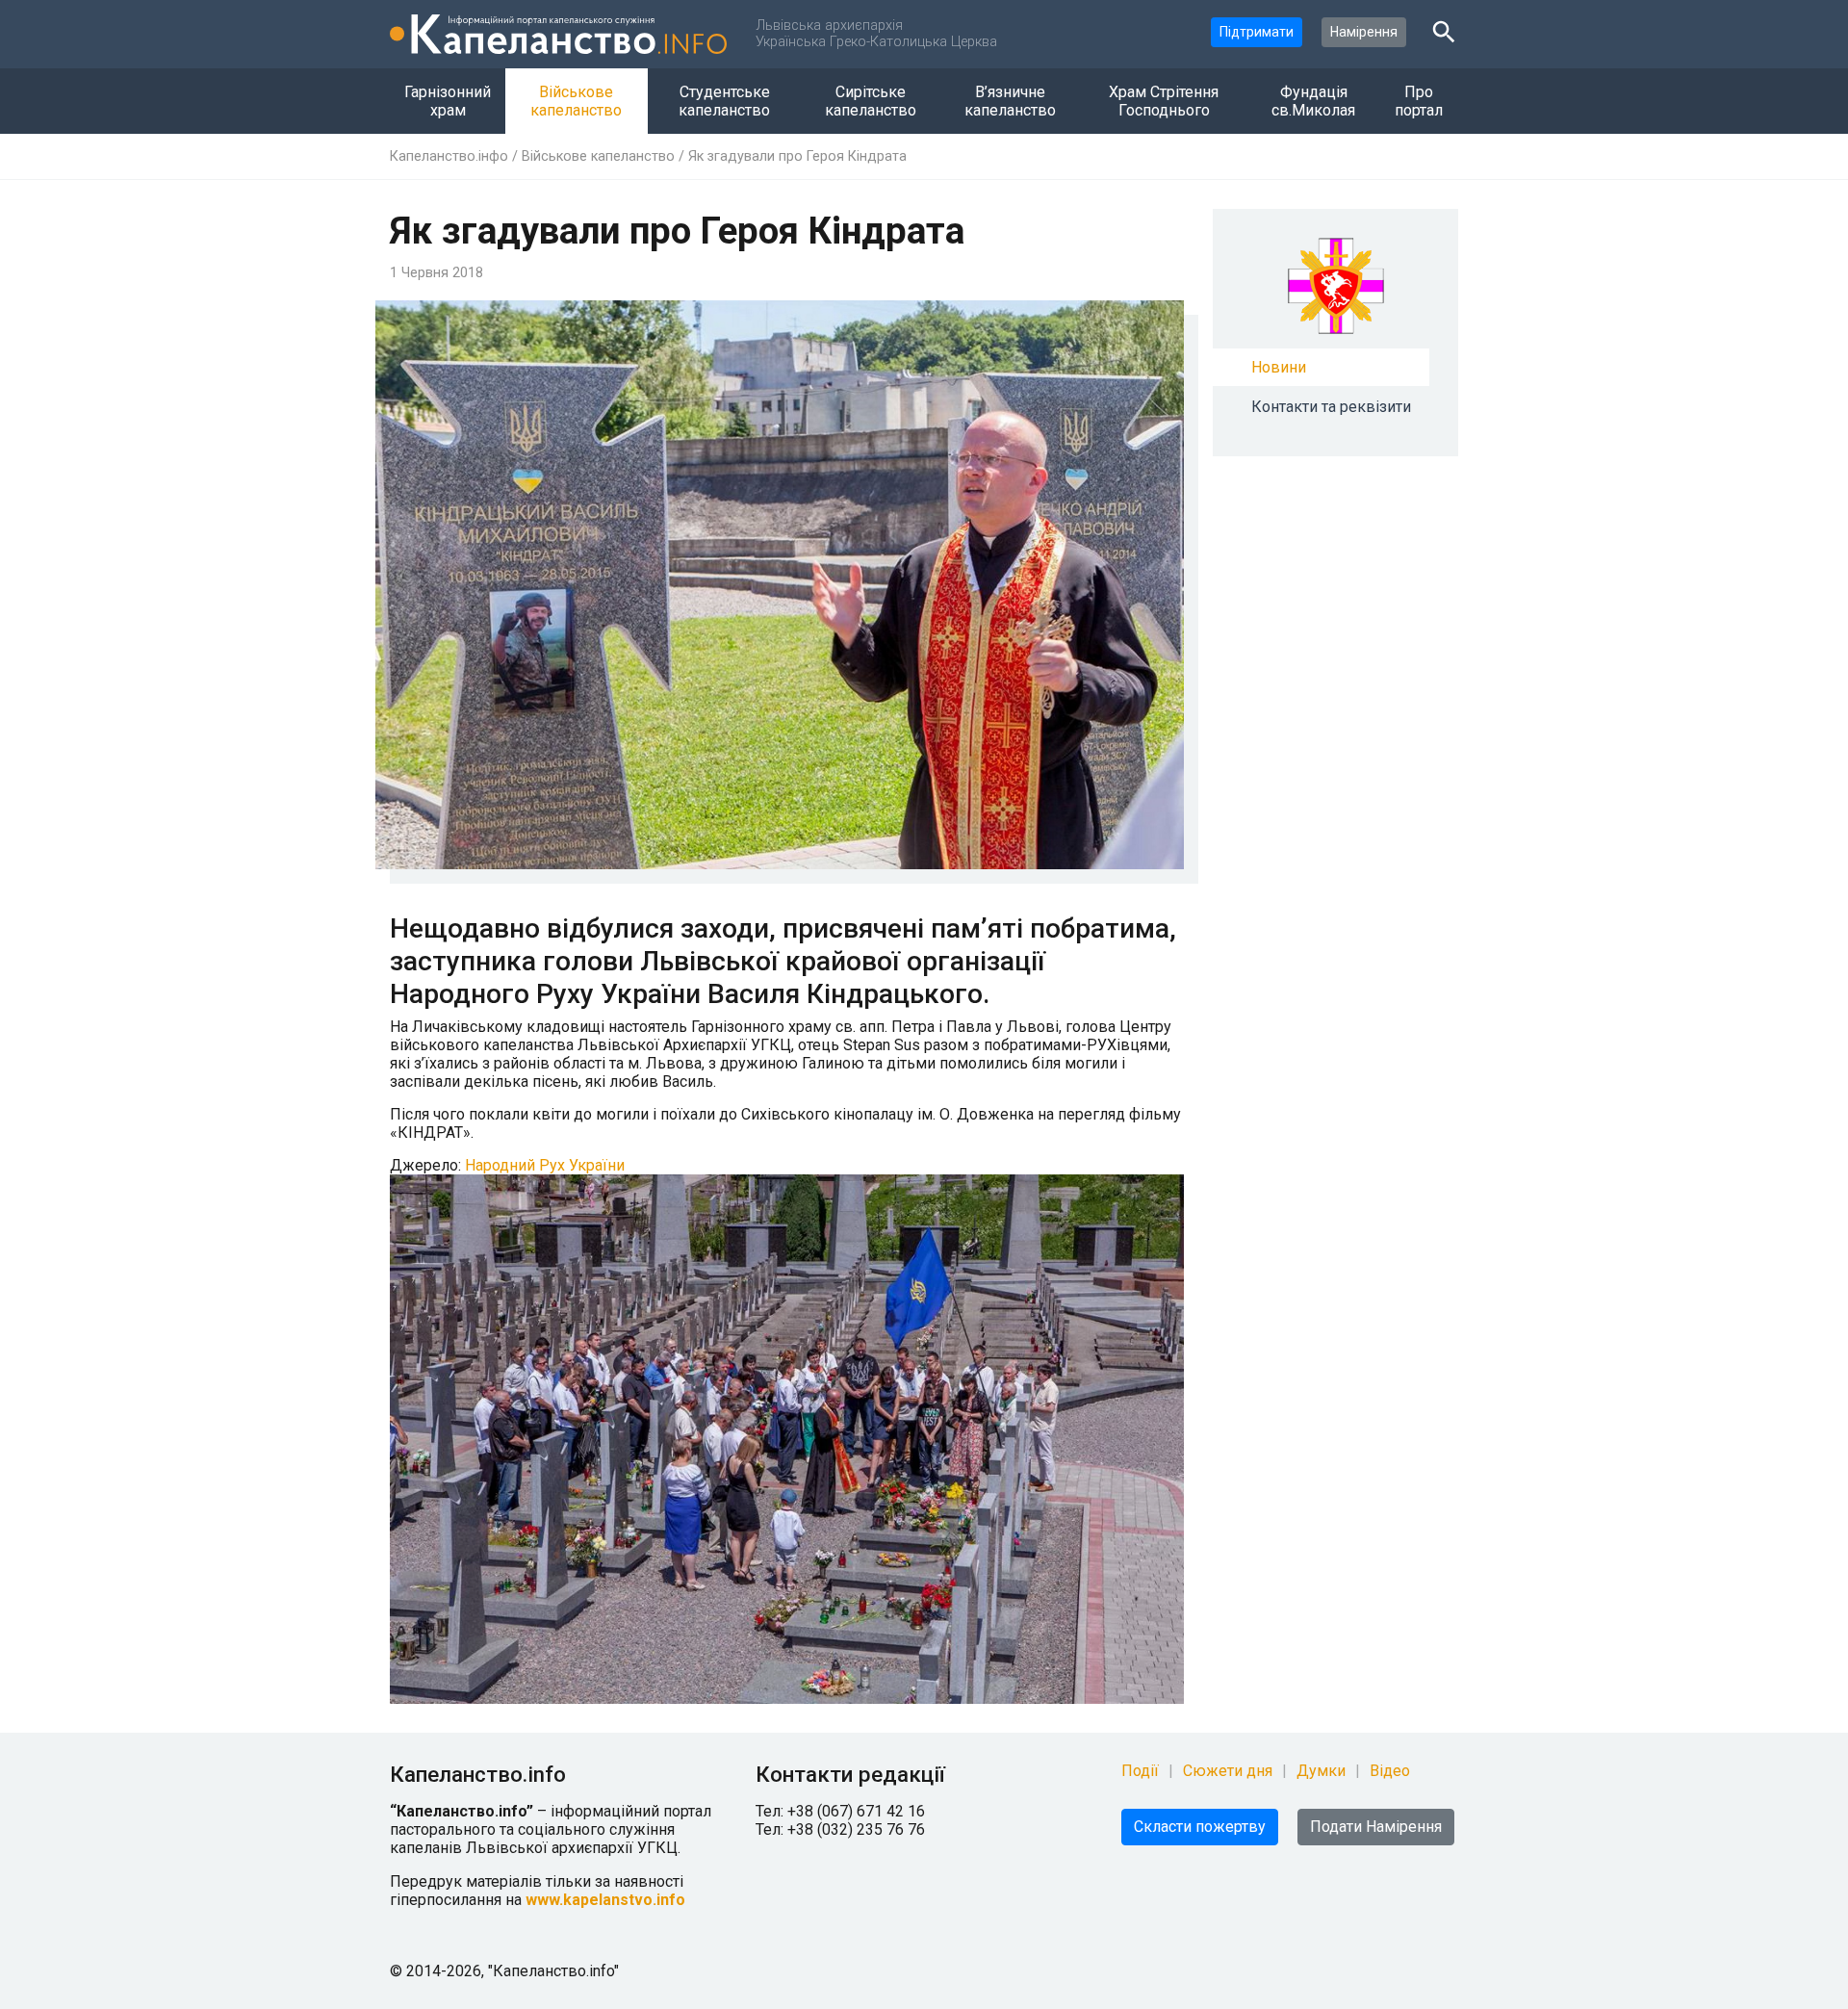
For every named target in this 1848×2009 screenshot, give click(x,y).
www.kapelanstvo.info (605, 1900)
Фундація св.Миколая (1313, 101)
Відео (1390, 1771)
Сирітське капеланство (871, 101)
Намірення (1364, 32)
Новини (1279, 367)
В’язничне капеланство (1010, 101)
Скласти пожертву (1200, 1827)
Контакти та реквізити (1331, 407)
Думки (1321, 1771)
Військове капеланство (576, 101)
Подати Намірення (1376, 1827)
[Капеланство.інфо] (558, 34)
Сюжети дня (1228, 1771)
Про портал (1419, 101)
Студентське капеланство (724, 101)
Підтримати (1257, 32)
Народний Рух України (543, 1165)
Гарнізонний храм (448, 101)
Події (1140, 1771)
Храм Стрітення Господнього (1164, 101)
